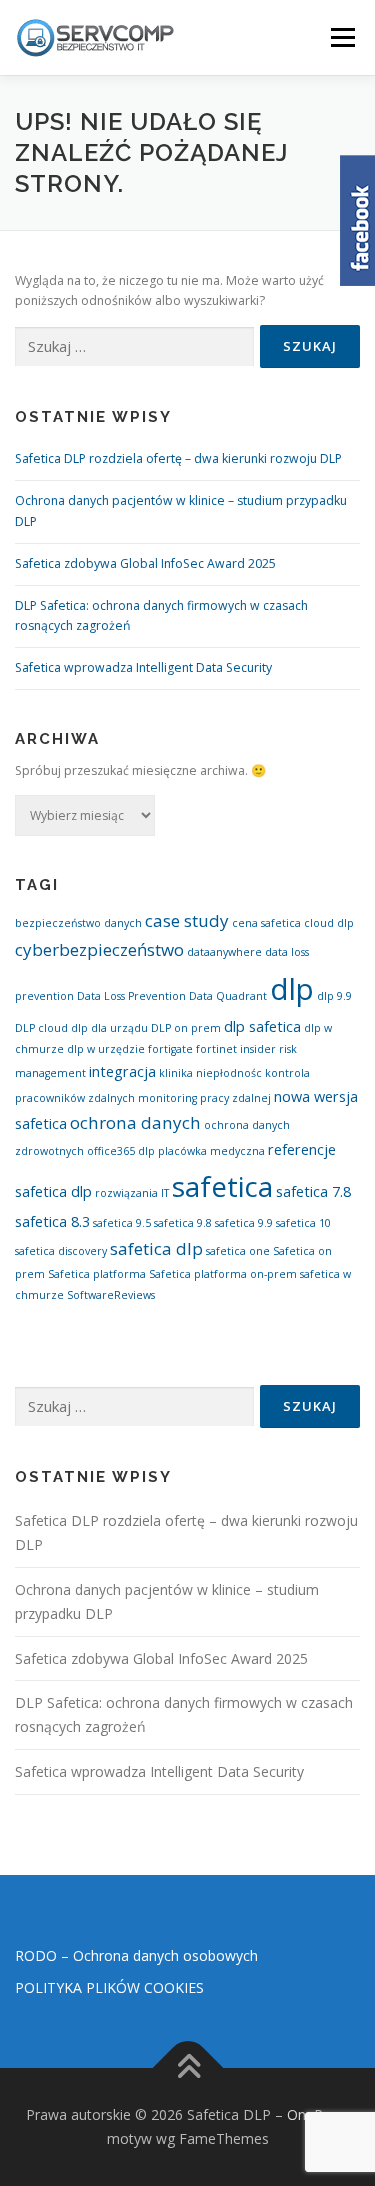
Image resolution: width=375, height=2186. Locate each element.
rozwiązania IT (132, 1193)
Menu (341, 37)
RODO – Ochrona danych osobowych (136, 1955)
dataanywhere (224, 952)
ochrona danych (135, 1122)
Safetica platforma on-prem (223, 1274)
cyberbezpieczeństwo (99, 949)
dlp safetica (262, 1026)
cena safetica (266, 923)
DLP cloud (41, 1028)
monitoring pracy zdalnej (204, 1098)
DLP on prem (186, 1028)
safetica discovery (61, 1251)
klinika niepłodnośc (210, 1073)
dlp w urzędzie (106, 1049)
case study (187, 920)
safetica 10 (303, 1223)
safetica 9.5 (122, 1223)
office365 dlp (121, 1151)
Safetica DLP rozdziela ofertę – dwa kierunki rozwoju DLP (178, 458)
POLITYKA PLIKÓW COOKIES (109, 1987)
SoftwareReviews (111, 1295)
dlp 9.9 (334, 996)
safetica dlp (156, 1248)
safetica (222, 1186)
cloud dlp (329, 923)
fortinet (216, 1049)
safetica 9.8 (183, 1223)
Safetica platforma (97, 1274)
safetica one (238, 1251)
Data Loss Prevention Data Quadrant (172, 996)
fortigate (170, 1049)
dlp (292, 989)
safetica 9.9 (244, 1223)
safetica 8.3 (52, 1221)
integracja (122, 1071)
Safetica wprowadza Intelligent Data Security (143, 667)
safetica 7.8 (313, 1191)
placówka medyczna (211, 1151)
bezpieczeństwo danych (78, 923)
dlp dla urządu (109, 1028)
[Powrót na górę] (187, 2068)
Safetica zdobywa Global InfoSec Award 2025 (145, 563)
